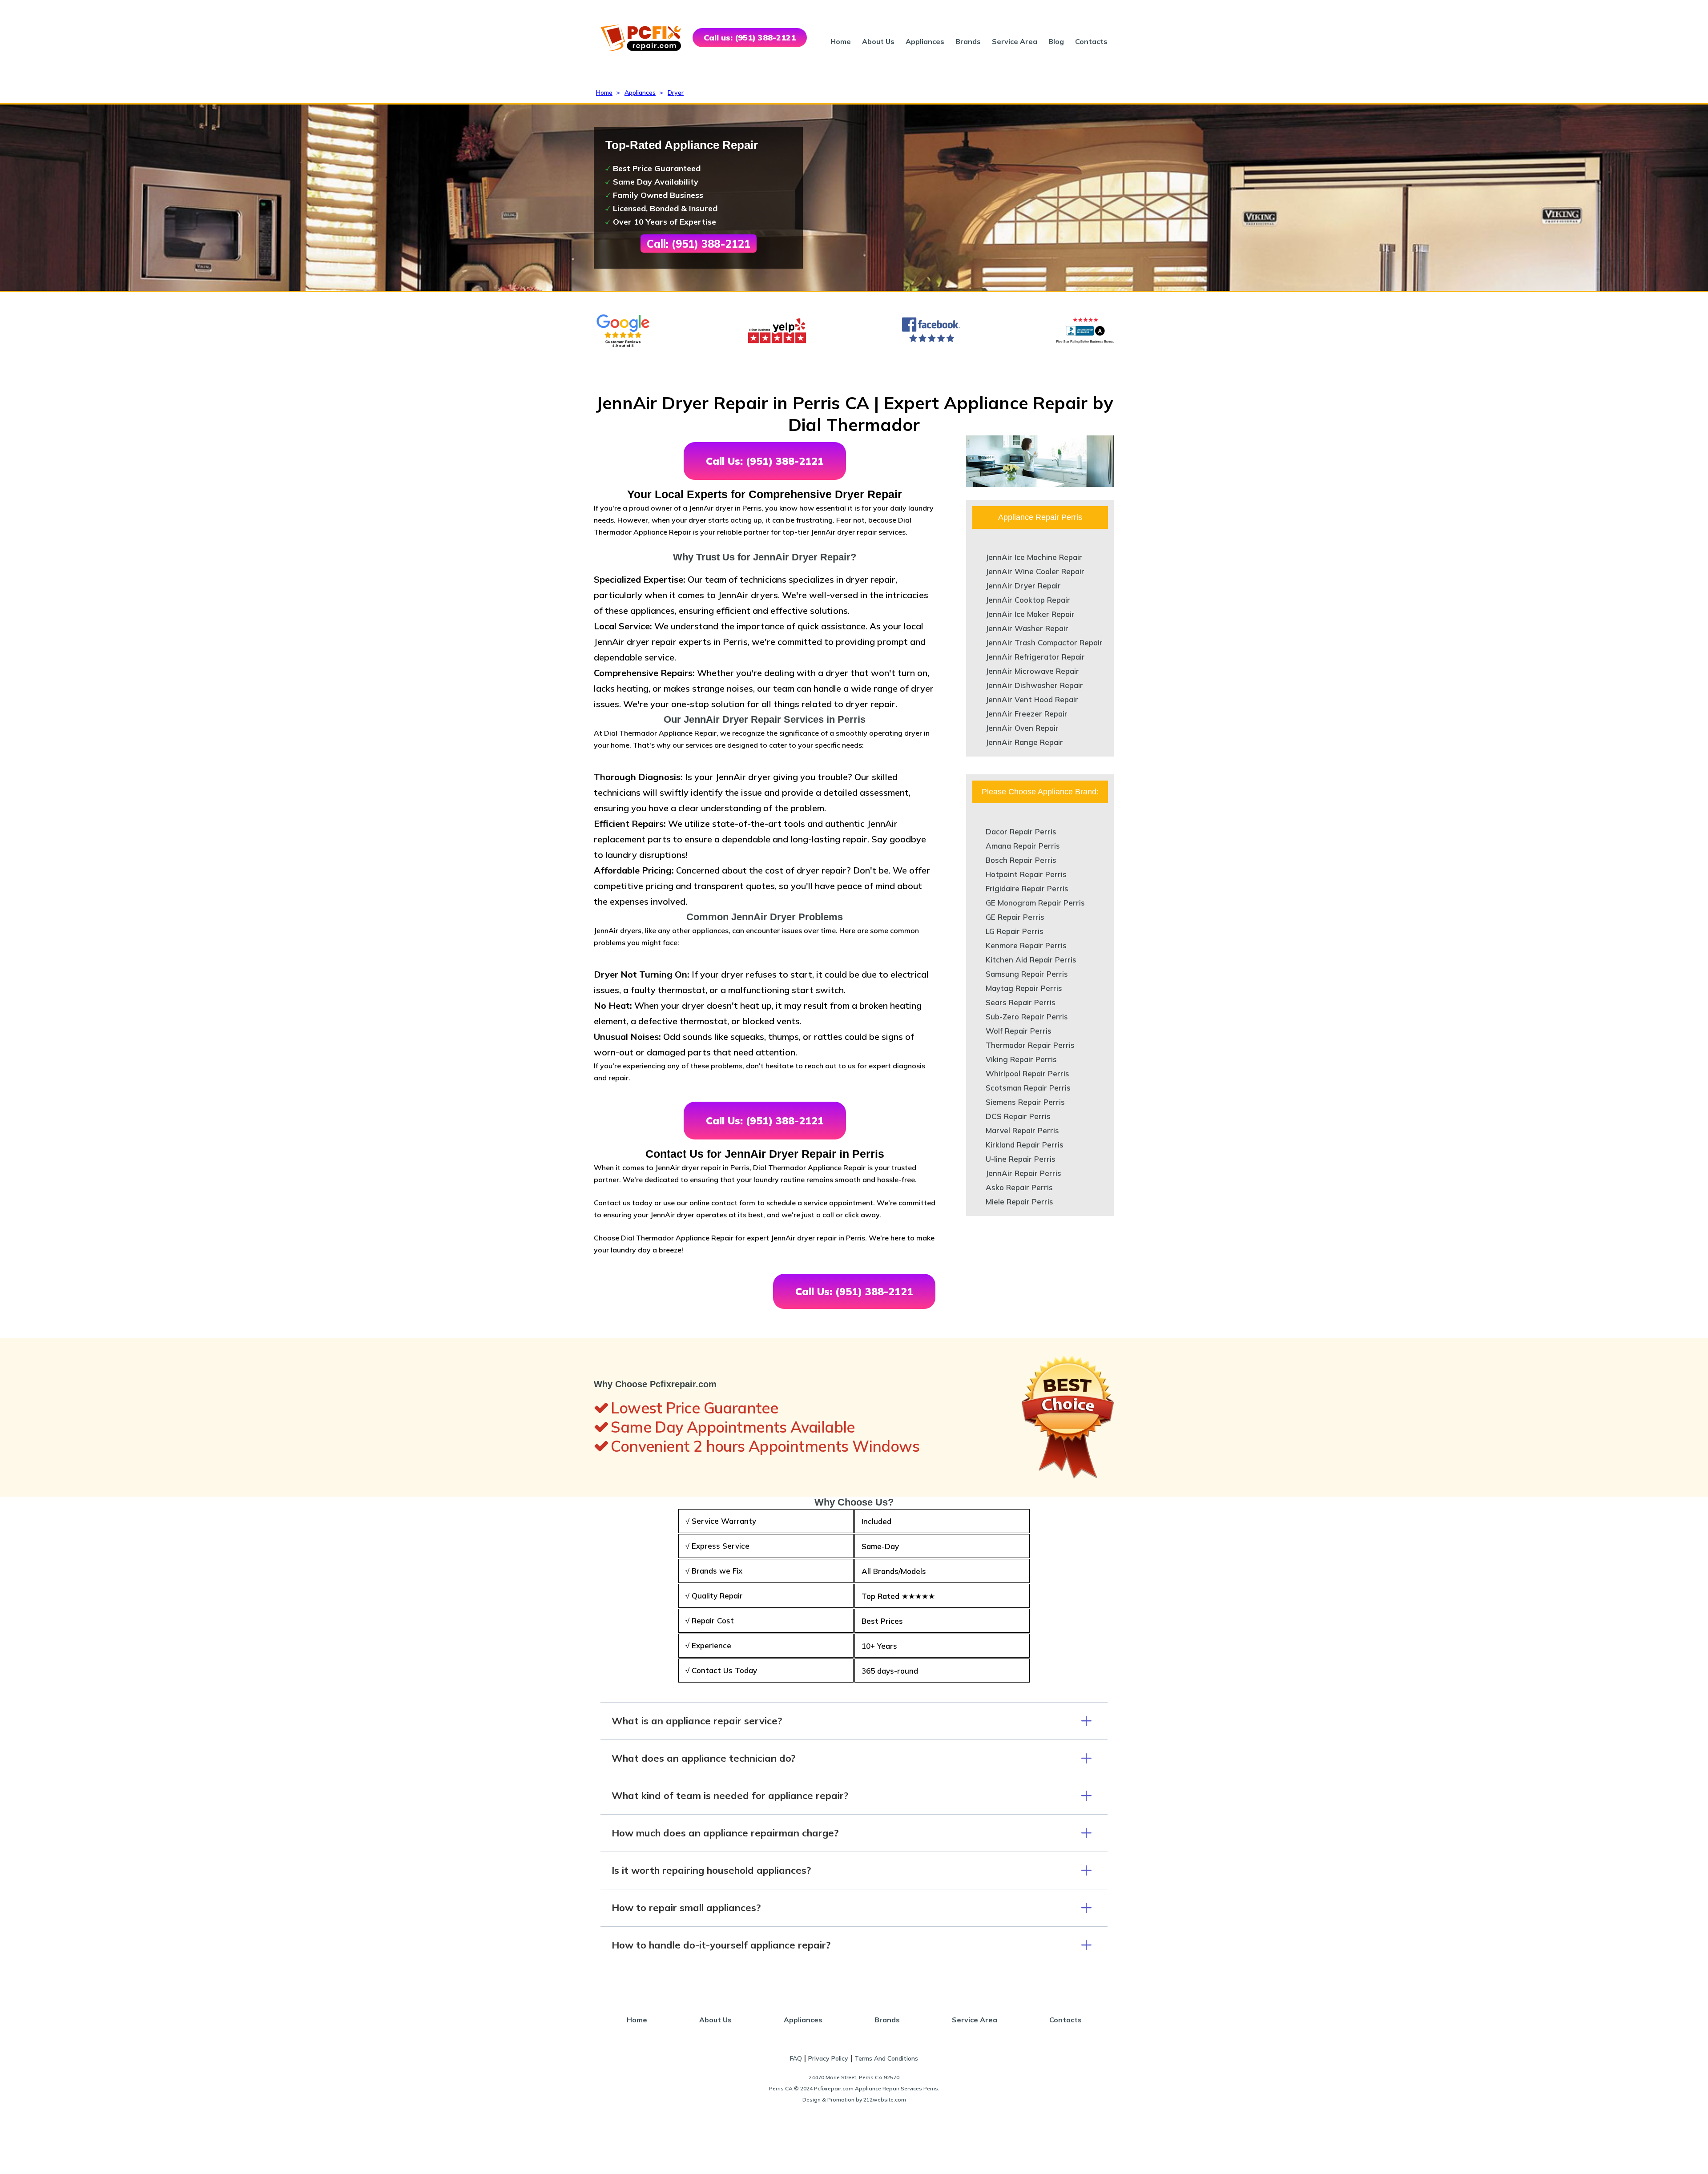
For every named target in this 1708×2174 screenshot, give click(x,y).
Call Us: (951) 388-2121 (765, 461)
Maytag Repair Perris (1024, 988)
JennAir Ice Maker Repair (1030, 614)
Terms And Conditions (886, 2058)
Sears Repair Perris (1021, 1002)
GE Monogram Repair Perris (1035, 903)
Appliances (925, 41)
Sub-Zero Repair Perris (1027, 1017)
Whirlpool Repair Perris (1027, 1073)
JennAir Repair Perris (1023, 1173)
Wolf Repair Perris (1019, 1031)
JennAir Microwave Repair (1032, 671)
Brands (968, 41)
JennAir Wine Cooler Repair (1035, 571)
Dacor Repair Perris (1021, 831)
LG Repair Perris (1015, 931)
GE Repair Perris (1015, 917)
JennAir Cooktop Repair (1028, 600)
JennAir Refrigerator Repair (1035, 657)
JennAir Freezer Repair (1027, 714)
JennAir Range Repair (1024, 742)
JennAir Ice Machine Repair (1034, 557)
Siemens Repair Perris (1025, 1102)
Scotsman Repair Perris (1028, 1088)
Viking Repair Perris (1021, 1059)
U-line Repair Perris (1021, 1159)
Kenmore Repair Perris (1026, 945)
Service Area (1015, 41)
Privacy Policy (828, 2058)
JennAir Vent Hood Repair (1032, 699)
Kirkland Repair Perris (1025, 1145)
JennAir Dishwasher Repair (1034, 685)
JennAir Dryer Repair (1023, 586)
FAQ (796, 2058)
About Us (878, 41)
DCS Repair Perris (1018, 1116)
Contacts (1091, 41)
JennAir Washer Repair (1027, 628)
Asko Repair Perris (1019, 1187)
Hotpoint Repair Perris (1026, 874)
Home (841, 41)
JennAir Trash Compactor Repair (1044, 642)
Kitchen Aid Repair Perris (1031, 960)
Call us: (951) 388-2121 (750, 38)
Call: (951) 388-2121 (699, 244)
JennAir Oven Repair (1022, 728)
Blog (1056, 41)
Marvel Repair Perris (1022, 1130)
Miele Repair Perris (1019, 1202)
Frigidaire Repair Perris (1027, 888)
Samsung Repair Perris (1027, 974)
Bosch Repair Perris (1021, 860)
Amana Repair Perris (1023, 846)
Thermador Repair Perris (1030, 1045)
